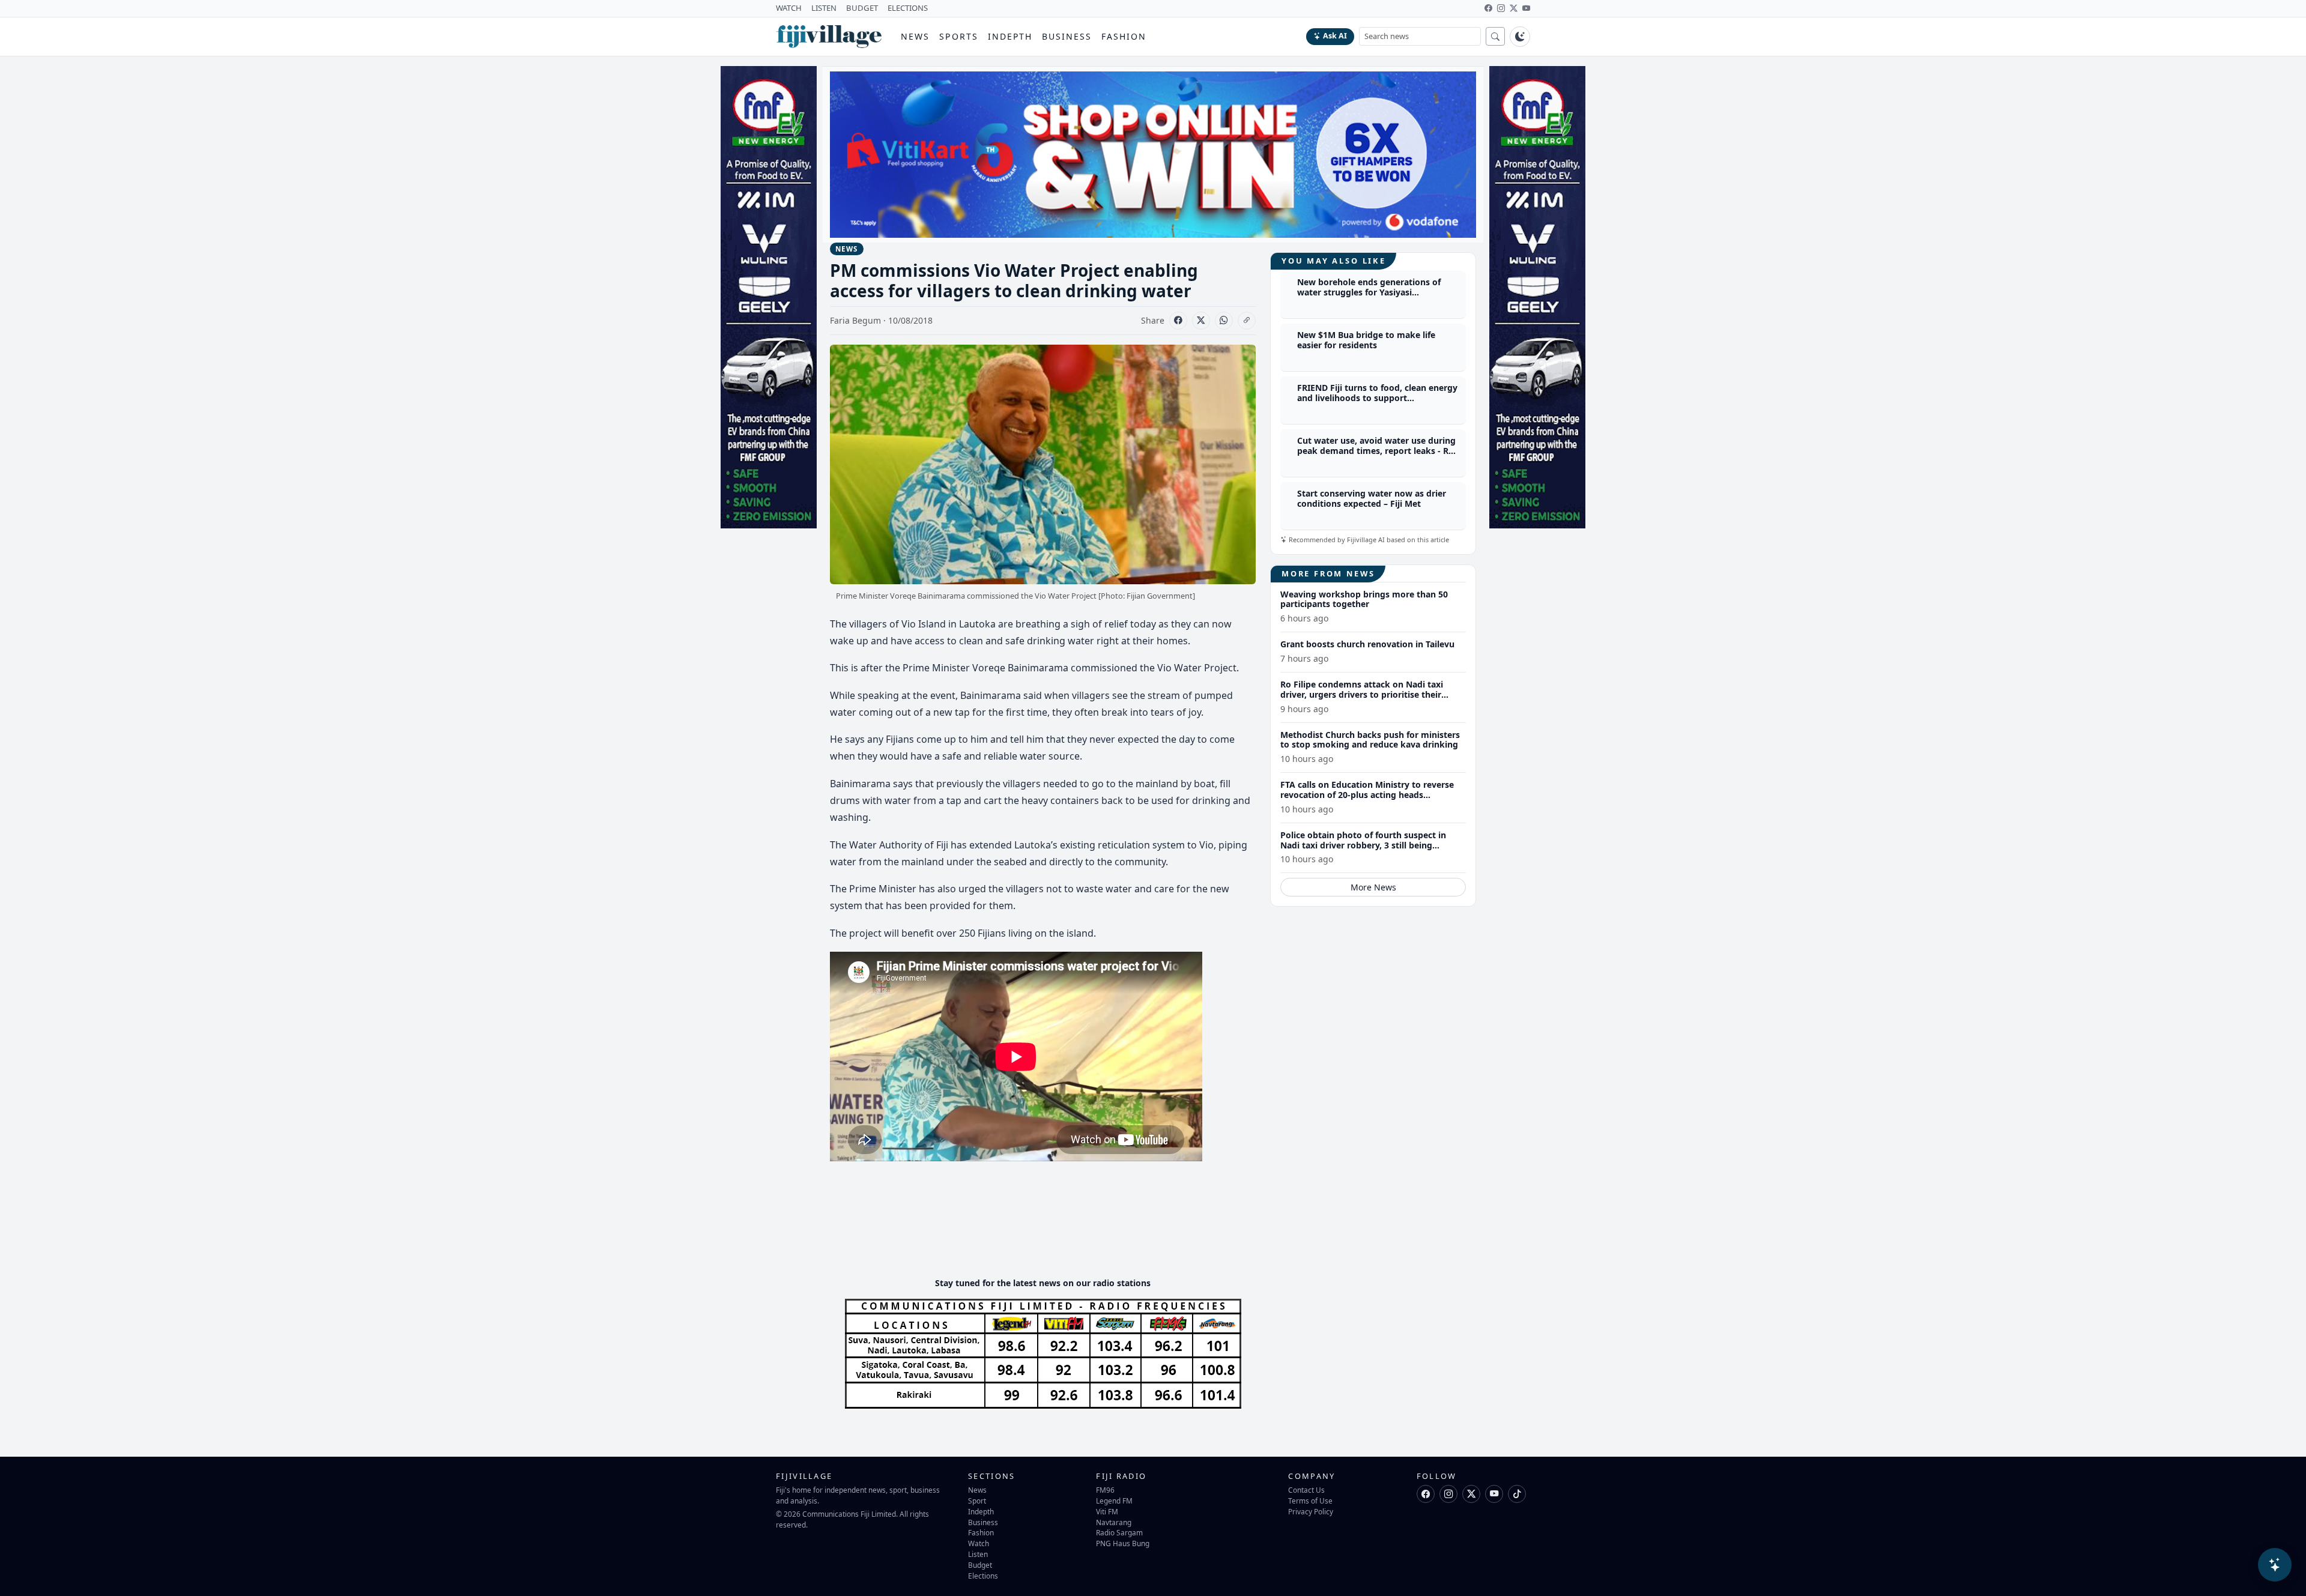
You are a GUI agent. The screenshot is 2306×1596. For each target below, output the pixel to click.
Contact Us (1306, 1490)
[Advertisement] (1049, 1232)
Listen (978, 1554)
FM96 (1105, 1490)
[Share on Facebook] (1178, 321)
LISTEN (824, 8)
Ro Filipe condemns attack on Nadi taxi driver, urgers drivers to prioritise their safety (1362, 694)
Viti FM (1107, 1511)
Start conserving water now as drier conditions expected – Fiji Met (1372, 499)
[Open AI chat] (2275, 1565)
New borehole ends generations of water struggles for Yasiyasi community (1369, 293)
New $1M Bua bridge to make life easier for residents (1366, 340)
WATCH (789, 8)
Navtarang (1114, 1522)
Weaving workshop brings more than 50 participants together (1364, 599)
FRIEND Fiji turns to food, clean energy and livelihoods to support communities (1377, 398)
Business (1067, 36)
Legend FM (1114, 1501)
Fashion (1124, 36)
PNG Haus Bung (1123, 1543)
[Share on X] (1201, 321)
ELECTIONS (908, 8)
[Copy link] (1247, 321)
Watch (979, 1543)
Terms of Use (1310, 1501)
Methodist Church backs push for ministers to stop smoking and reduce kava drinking (1370, 740)
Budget (980, 1565)
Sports (959, 36)
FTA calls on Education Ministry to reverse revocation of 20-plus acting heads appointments (1367, 795)
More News (1373, 888)
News (915, 36)
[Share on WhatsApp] (1224, 321)
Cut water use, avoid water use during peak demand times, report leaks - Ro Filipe (1376, 451)
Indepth (1010, 36)
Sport (977, 1501)
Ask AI (1335, 36)
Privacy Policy (1311, 1511)
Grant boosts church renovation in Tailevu (1367, 644)
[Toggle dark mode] (1520, 37)
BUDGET (862, 8)
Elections (983, 1576)
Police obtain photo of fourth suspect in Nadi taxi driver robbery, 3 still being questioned (1363, 845)
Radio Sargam (1119, 1532)
